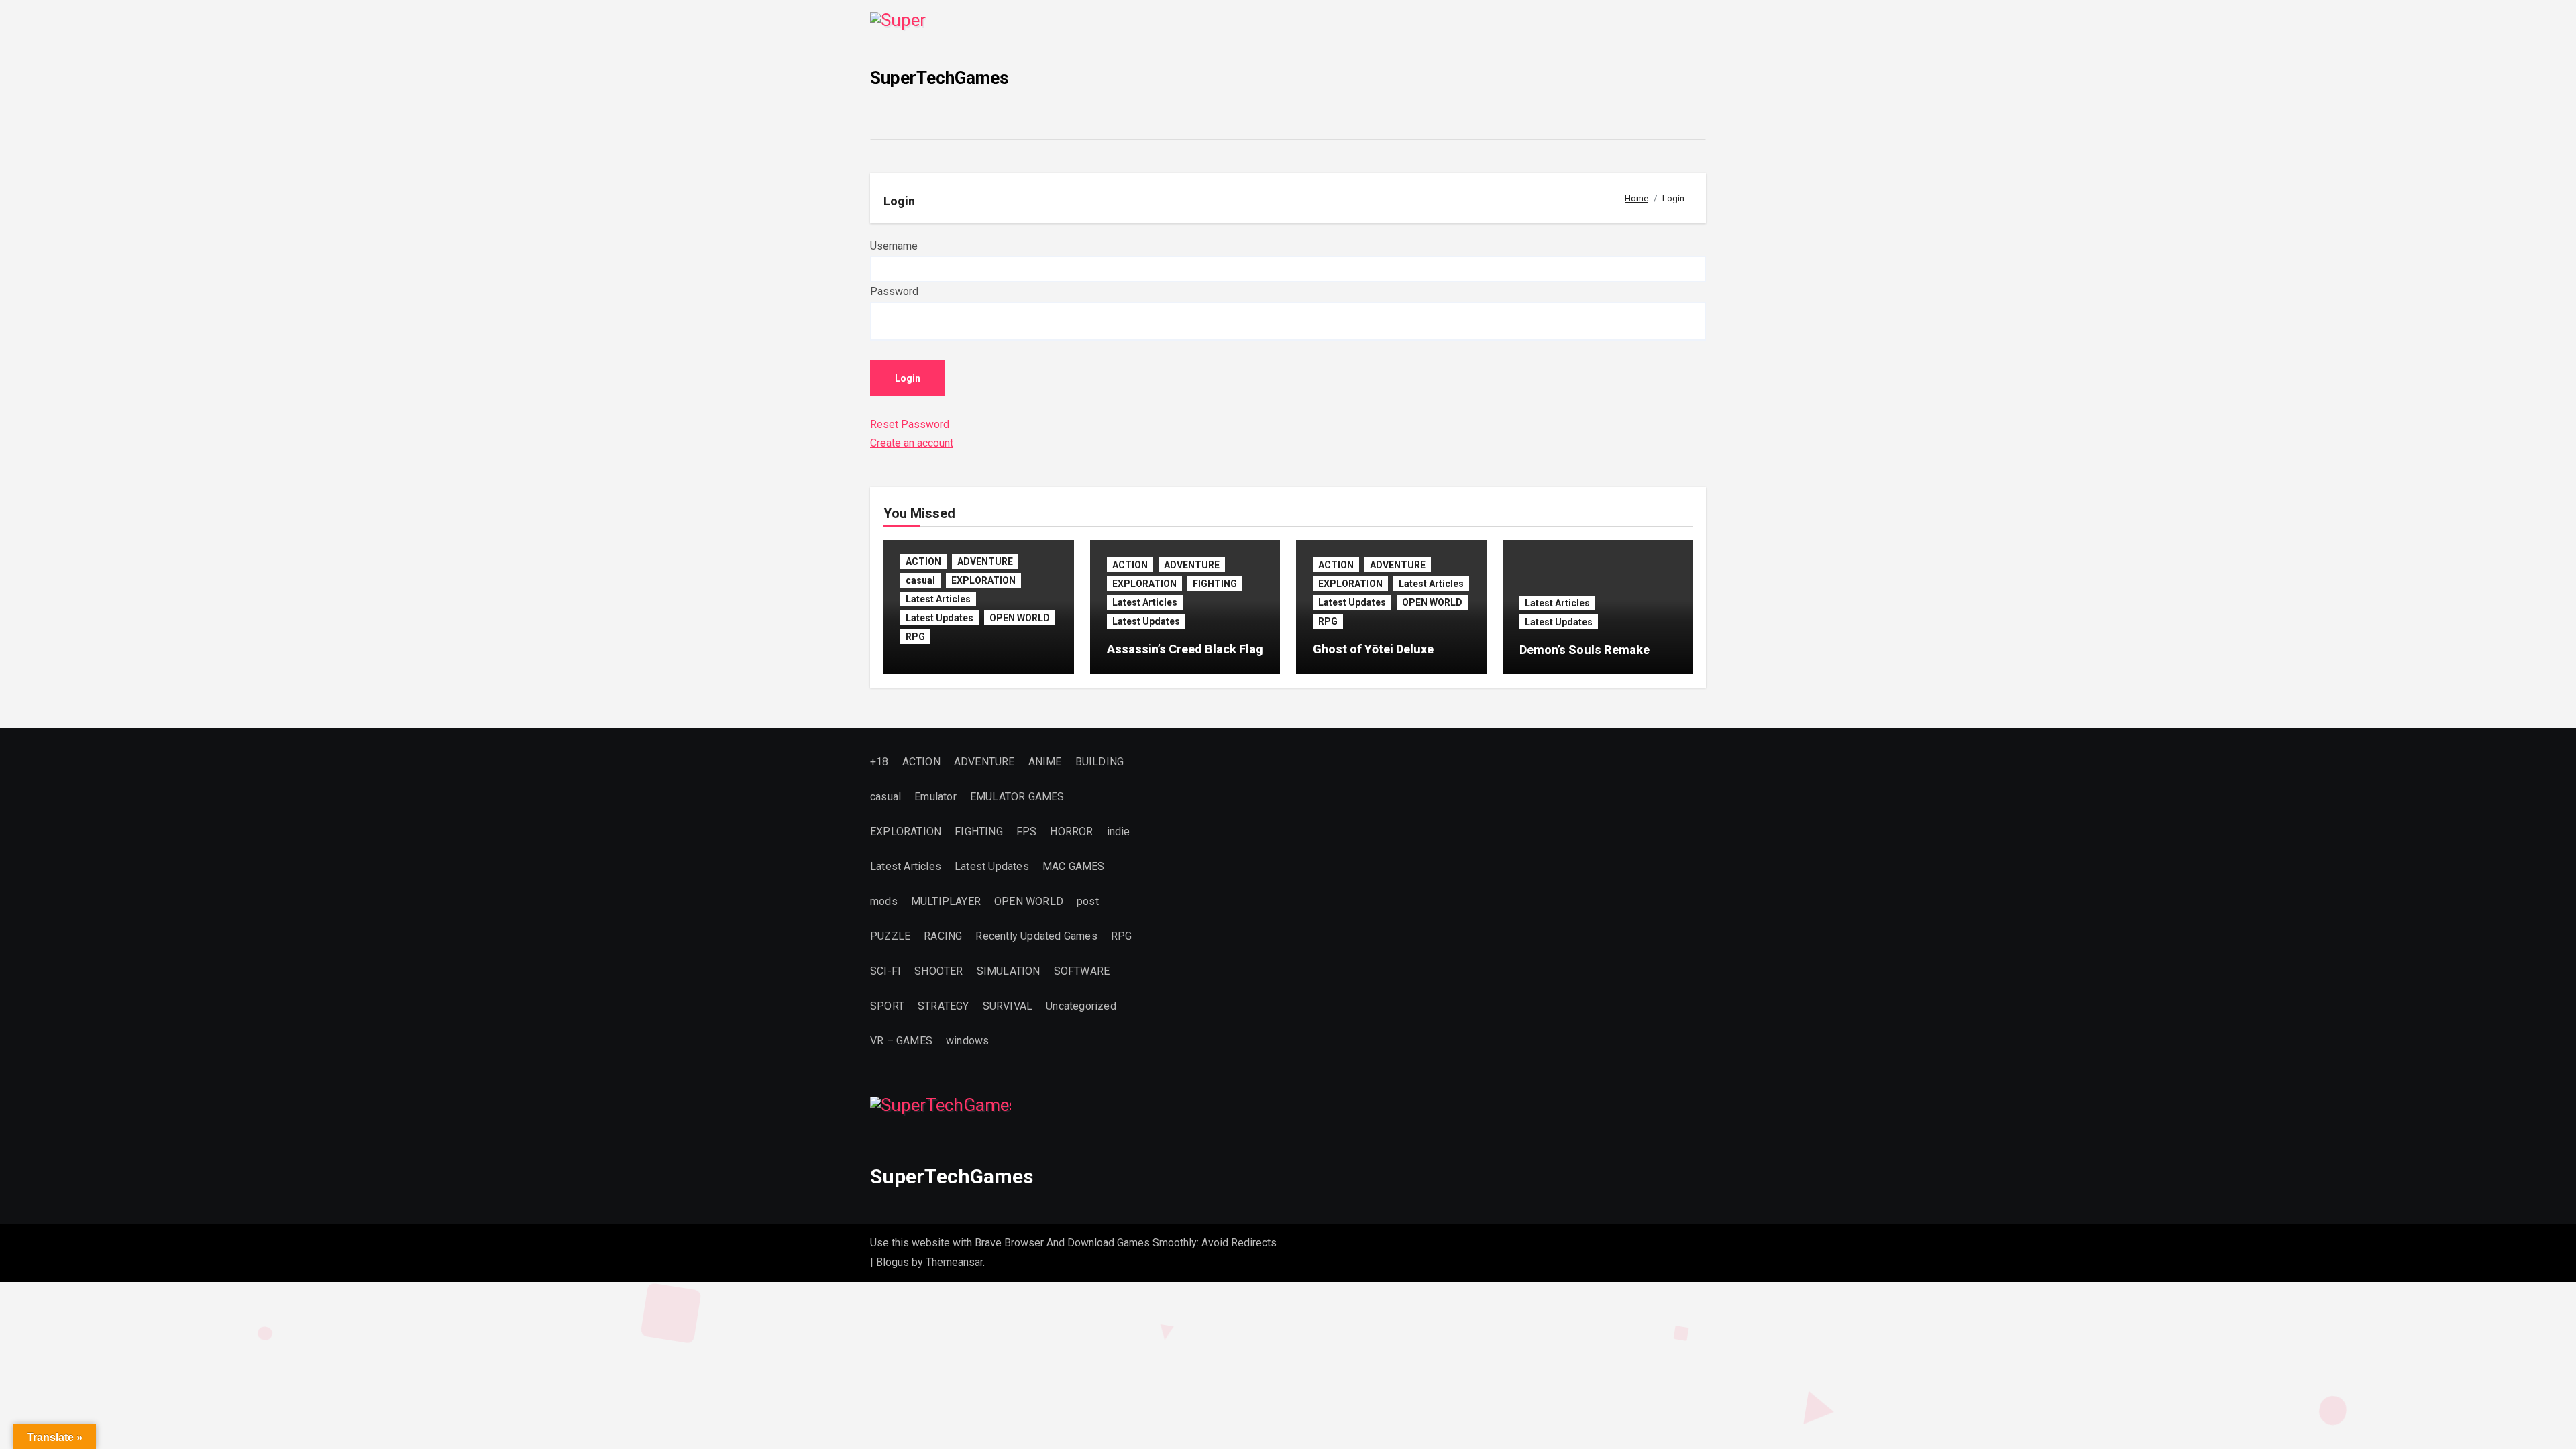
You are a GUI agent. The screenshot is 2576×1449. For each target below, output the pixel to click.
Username (894, 246)
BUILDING (1100, 762)
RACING (943, 936)
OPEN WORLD (1020, 618)
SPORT (887, 1006)
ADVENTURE (985, 561)
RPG (915, 637)
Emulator (935, 797)
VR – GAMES (901, 1041)
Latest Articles (938, 599)
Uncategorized (1081, 1006)
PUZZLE (890, 936)
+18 (879, 762)
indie (1119, 831)
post (1088, 901)
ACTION (923, 561)
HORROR (1071, 831)
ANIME (1045, 762)
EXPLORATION (983, 580)
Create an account (912, 443)
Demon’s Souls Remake (1585, 650)
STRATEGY (944, 1006)
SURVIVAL (1008, 1006)
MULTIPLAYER (946, 901)
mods (884, 901)
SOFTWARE (1082, 971)
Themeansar (954, 1262)
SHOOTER (938, 971)
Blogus (893, 1262)
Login (908, 378)
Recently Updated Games (1036, 936)
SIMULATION (1009, 971)
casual (920, 580)
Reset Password (910, 424)
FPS (1027, 831)
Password (894, 291)
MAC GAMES (1074, 866)
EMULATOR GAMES (1017, 797)
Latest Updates (940, 618)
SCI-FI (885, 971)
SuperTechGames (940, 78)
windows (967, 1041)
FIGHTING (1215, 584)
